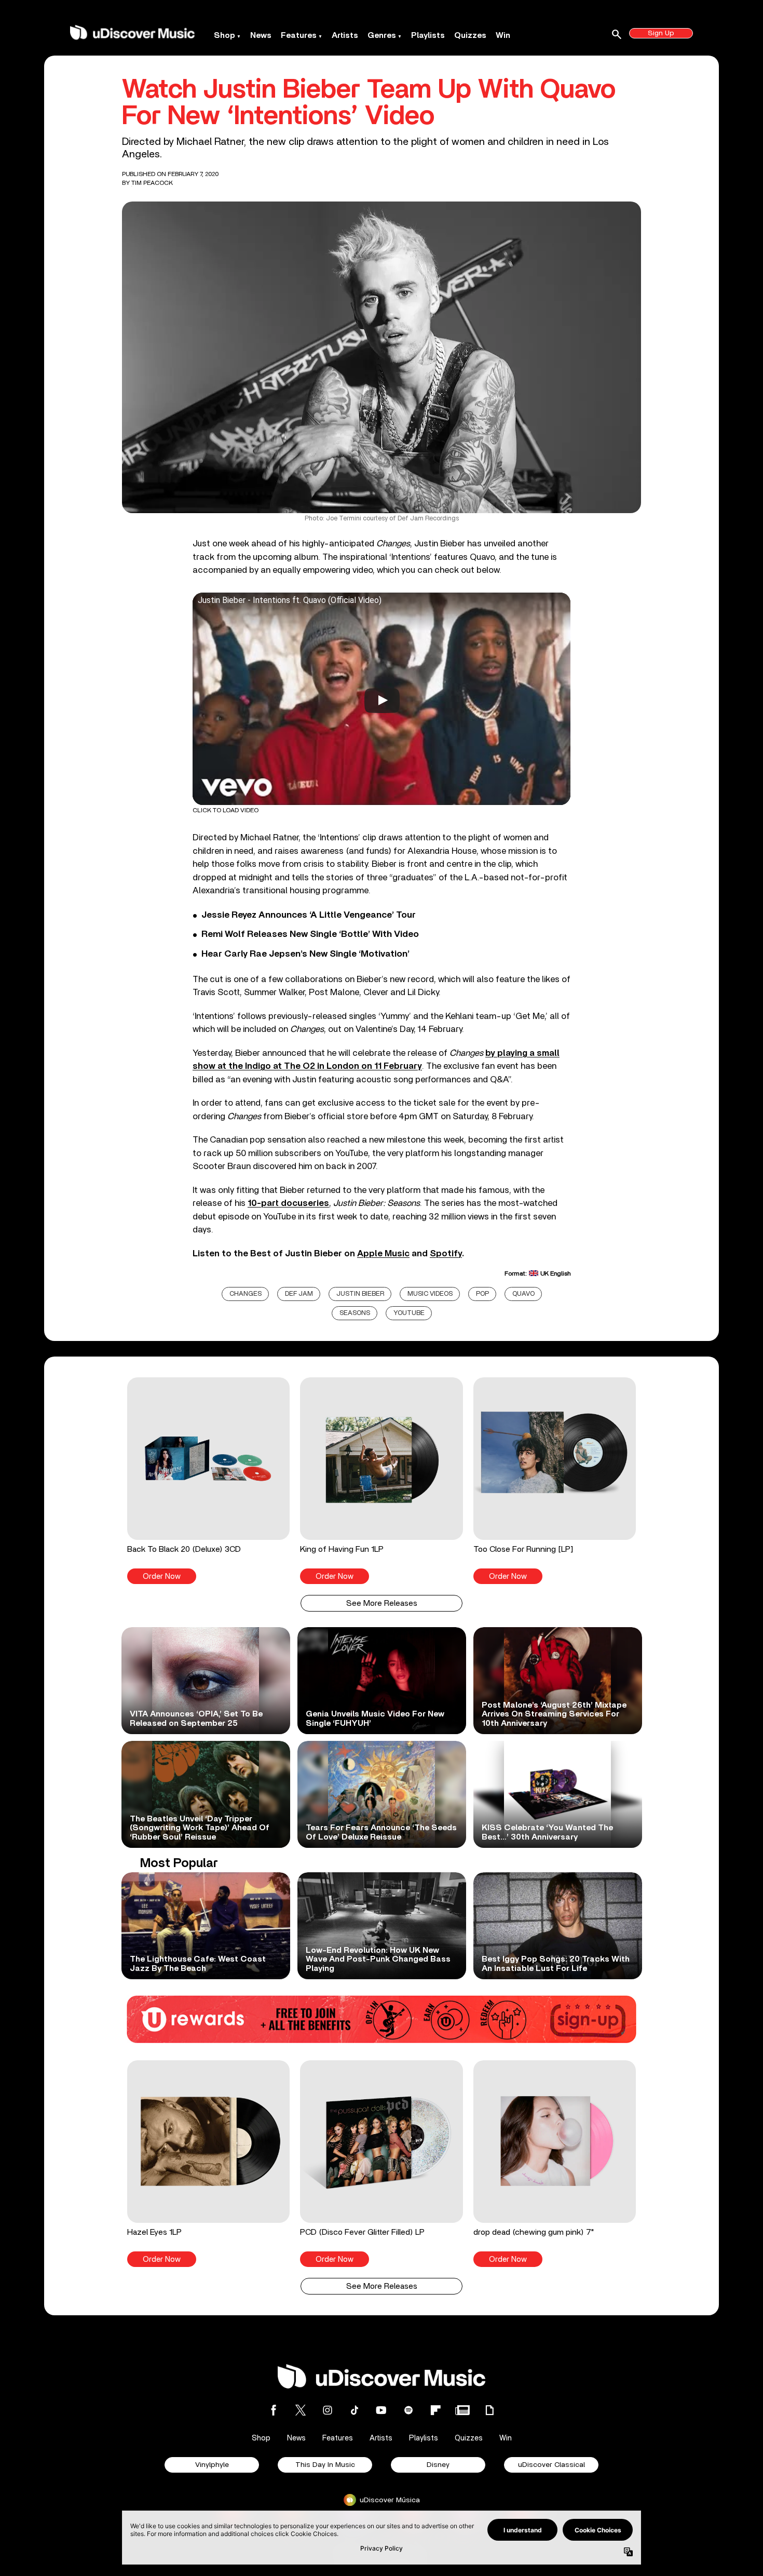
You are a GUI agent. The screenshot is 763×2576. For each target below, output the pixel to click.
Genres (382, 35)
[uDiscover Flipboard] (435, 2410)
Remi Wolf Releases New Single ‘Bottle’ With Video (310, 934)
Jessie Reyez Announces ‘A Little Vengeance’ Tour (309, 915)
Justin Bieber (360, 1294)
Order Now (162, 1577)
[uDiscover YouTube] (382, 2410)
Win (503, 35)
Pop (482, 1294)
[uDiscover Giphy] (489, 2410)
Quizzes (470, 35)
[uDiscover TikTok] (355, 2410)
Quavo (523, 1294)
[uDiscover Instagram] (328, 2410)
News (261, 35)
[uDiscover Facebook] (274, 2410)
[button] (208, 1481)
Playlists (428, 35)
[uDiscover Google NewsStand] (462, 2410)
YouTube (409, 1313)
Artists (345, 35)
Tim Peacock (152, 183)
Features (299, 35)
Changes (246, 1294)
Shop (224, 35)
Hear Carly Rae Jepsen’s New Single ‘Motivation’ (305, 954)
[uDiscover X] (301, 2410)
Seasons (355, 1313)
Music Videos (430, 1294)
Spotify (446, 1253)
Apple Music (383, 1253)
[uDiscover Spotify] (408, 2410)
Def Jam (299, 1294)
